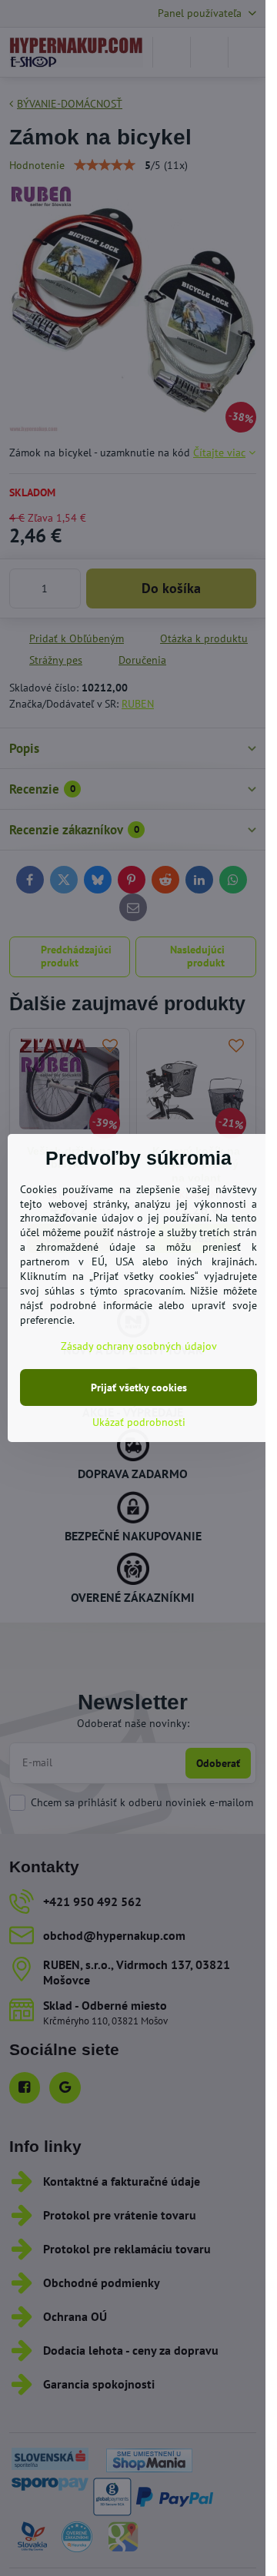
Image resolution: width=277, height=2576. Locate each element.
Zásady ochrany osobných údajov (139, 1346)
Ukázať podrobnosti (139, 1422)
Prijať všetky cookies (139, 1387)
